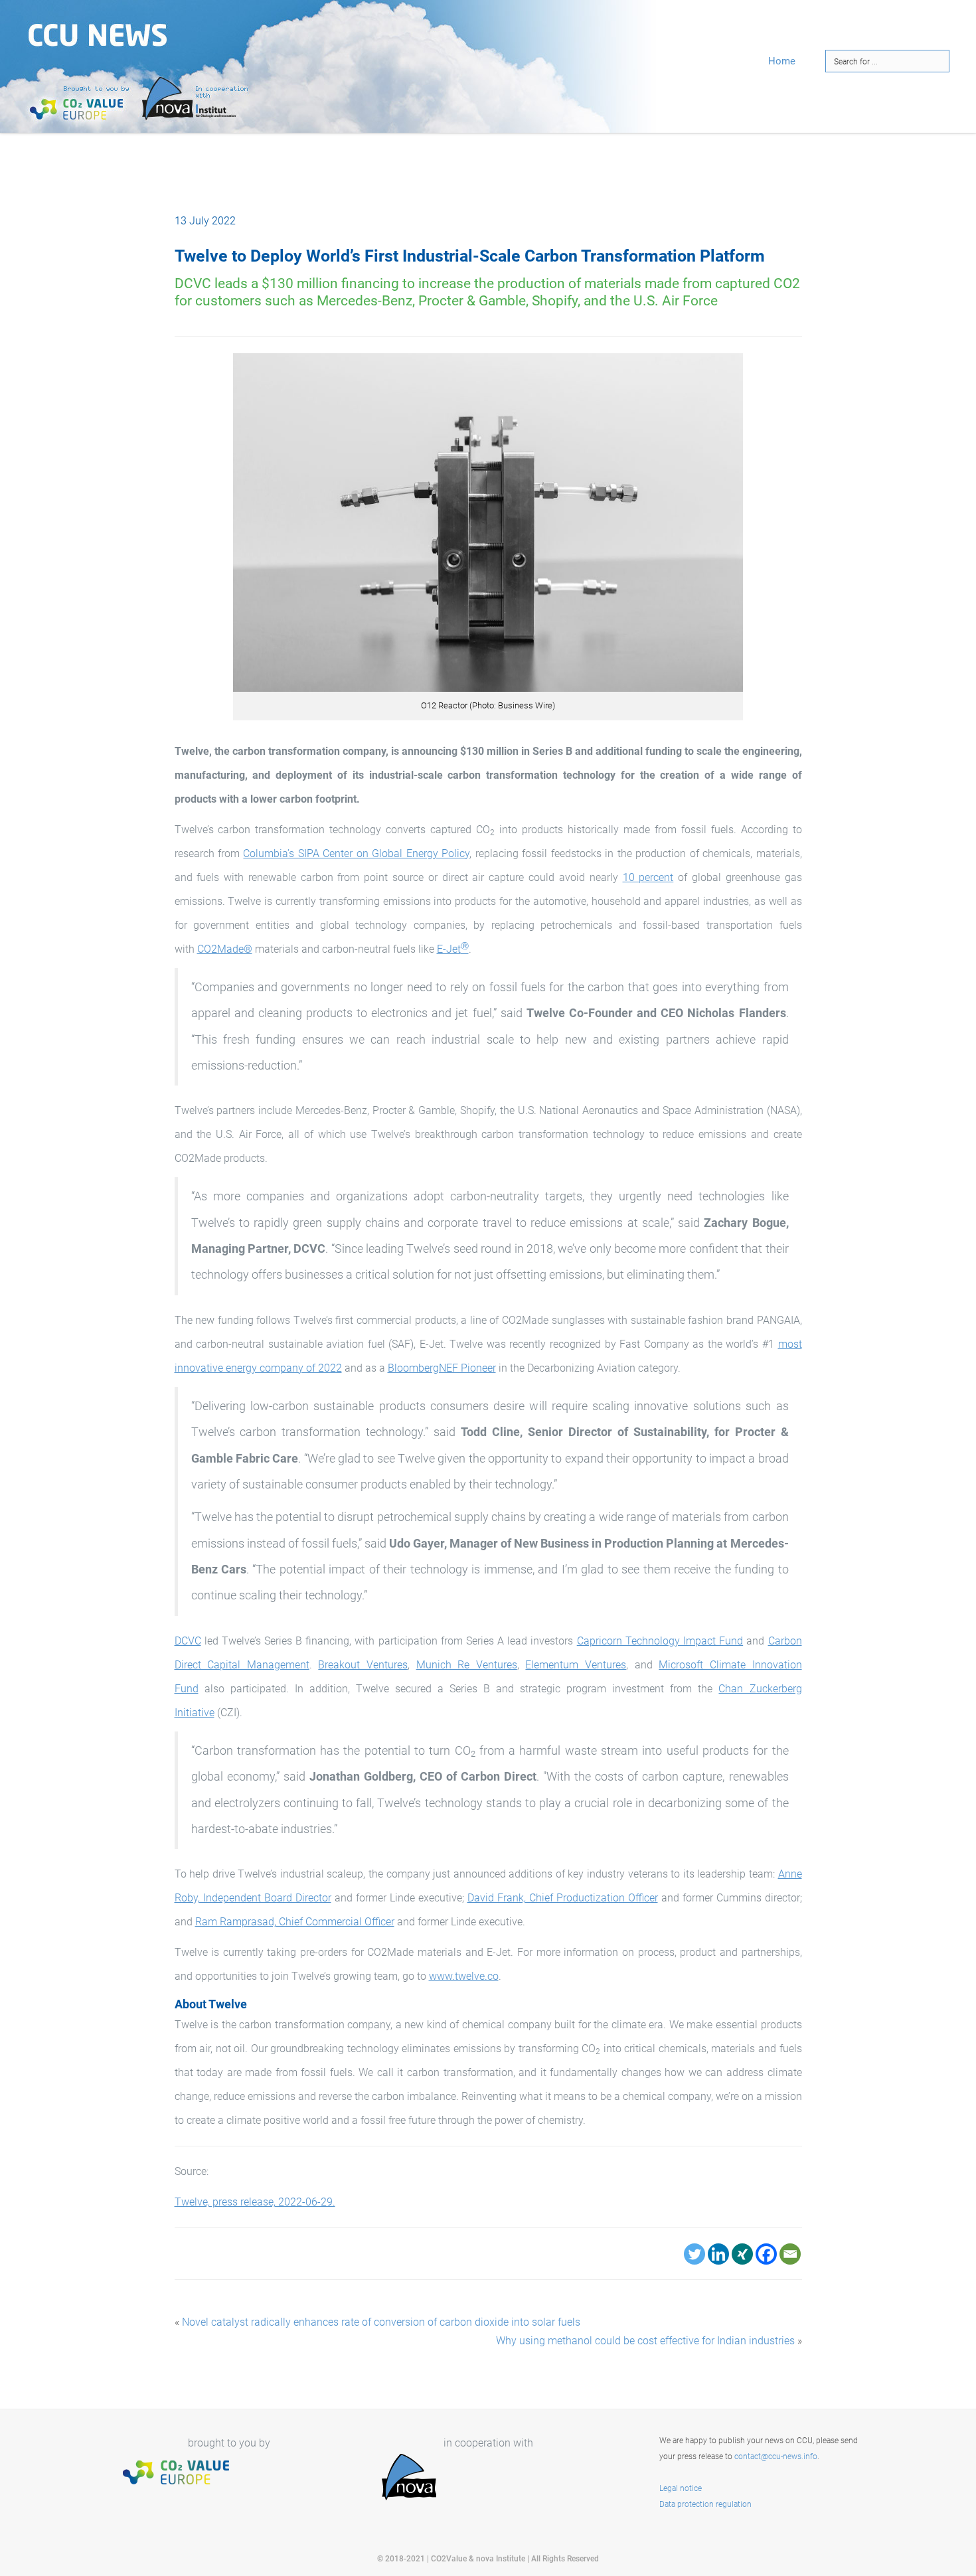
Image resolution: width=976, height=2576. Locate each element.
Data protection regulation (705, 2504)
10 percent (648, 877)
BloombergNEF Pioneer (442, 1368)
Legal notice (681, 2488)
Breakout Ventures (363, 1665)
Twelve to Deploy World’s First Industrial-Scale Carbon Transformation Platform (470, 256)
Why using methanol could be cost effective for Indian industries (645, 2341)
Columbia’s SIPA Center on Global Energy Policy (356, 853)
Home (782, 61)
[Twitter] (694, 2254)
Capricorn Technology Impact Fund (660, 1641)
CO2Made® (225, 949)
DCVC (188, 1641)
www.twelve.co (464, 1976)
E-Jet (453, 949)
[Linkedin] (718, 2254)
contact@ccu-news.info (776, 2456)
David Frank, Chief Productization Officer (563, 1898)
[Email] (790, 2254)
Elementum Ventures (576, 1665)
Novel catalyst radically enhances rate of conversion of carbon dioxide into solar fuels (381, 2322)
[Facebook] (766, 2254)
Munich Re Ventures (467, 1665)
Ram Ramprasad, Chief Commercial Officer (295, 1922)
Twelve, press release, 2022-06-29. (255, 2202)
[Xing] (742, 2254)
